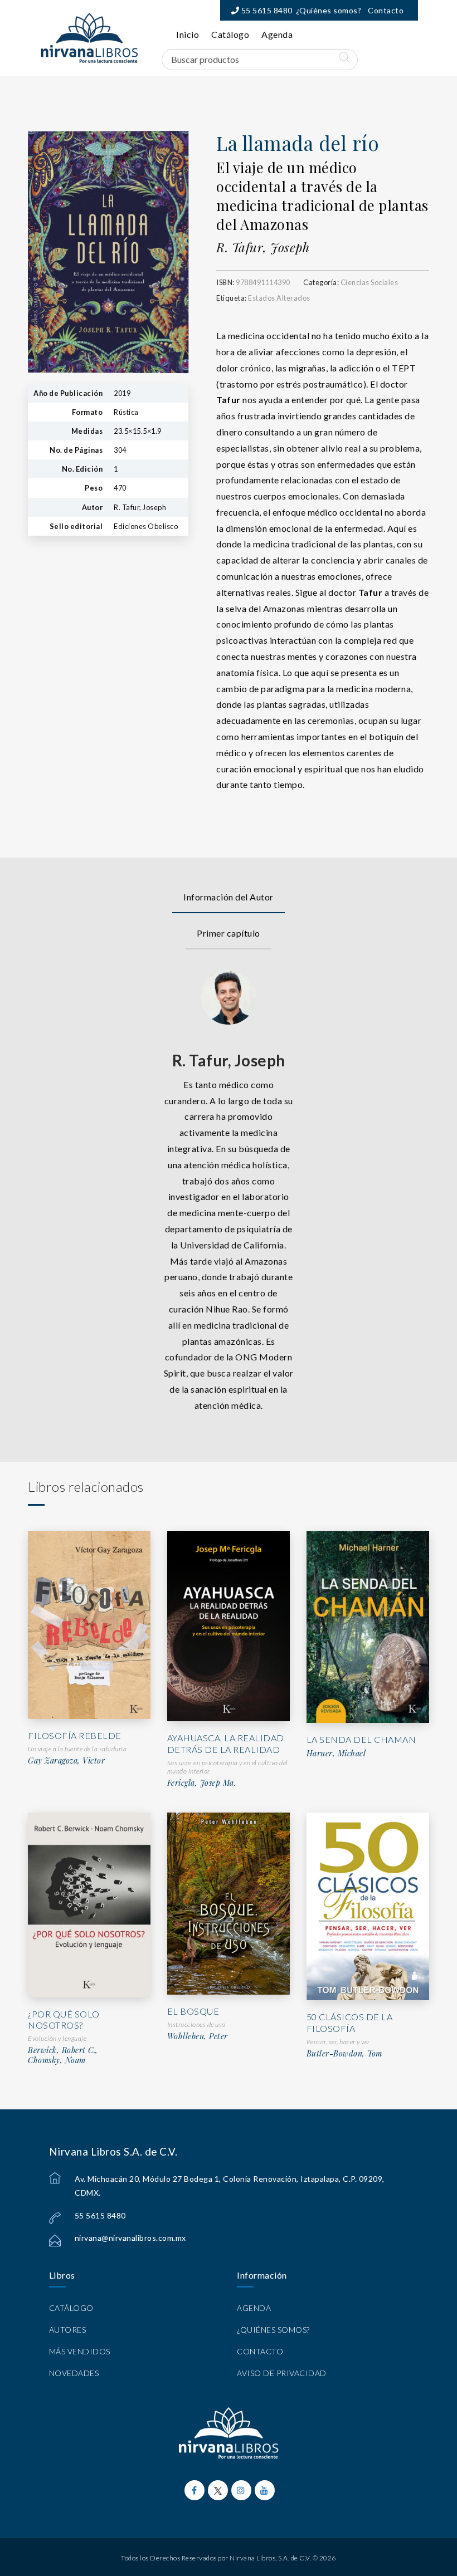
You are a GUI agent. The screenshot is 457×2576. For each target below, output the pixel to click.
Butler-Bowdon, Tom (344, 2054)
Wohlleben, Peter (198, 2036)
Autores (68, 2330)
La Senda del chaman (361, 1739)
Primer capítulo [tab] (229, 933)
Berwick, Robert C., (63, 2050)
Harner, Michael (336, 1754)
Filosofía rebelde (75, 1735)
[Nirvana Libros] (89, 38)
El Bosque (193, 2011)
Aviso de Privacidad (282, 2373)
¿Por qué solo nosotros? (64, 2020)
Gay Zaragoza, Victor (66, 1761)
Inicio (188, 34)
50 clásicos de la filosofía (350, 2022)
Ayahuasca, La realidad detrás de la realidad (226, 1744)
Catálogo (230, 34)
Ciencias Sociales (370, 282)
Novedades (74, 2373)
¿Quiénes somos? (329, 10)
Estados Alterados (279, 298)
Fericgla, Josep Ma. (202, 1783)
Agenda (277, 34)
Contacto (386, 10)
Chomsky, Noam (57, 2060)
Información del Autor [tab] (229, 897)
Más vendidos (80, 2351)
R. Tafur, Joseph (263, 247)
